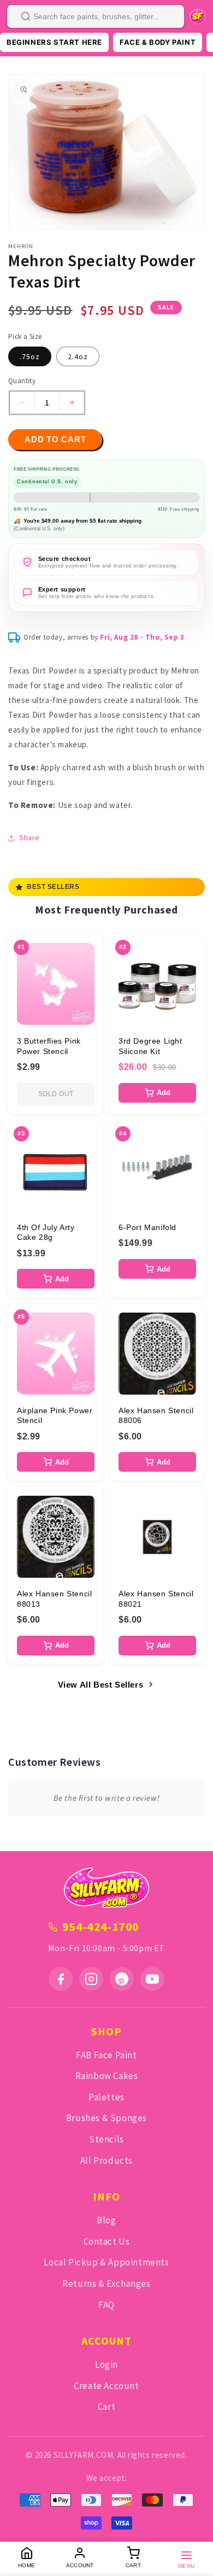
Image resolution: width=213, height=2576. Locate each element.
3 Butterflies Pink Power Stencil (49, 1046)
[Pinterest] (122, 1979)
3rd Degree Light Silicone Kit (150, 1046)
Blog (106, 2220)
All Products (106, 2161)
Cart (106, 2407)
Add (164, 1093)
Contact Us (107, 2241)
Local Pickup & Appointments (106, 2262)
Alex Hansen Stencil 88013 (54, 1599)
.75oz (30, 356)
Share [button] (29, 838)
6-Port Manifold (147, 1227)
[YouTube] (152, 1979)
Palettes (106, 2097)
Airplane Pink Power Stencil (55, 1415)
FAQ (106, 2305)
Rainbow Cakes (107, 2076)
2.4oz (78, 356)
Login (106, 2364)
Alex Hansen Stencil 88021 (156, 1599)
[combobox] (96, 16)
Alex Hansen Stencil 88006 (156, 1415)
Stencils (106, 2139)
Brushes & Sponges (106, 2118)
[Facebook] (61, 1979)
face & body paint (158, 42)
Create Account (106, 2386)
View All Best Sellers (101, 1685)
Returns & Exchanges (106, 2284)
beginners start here (54, 42)
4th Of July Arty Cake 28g (46, 1232)
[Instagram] (91, 1979)
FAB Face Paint (106, 2055)
